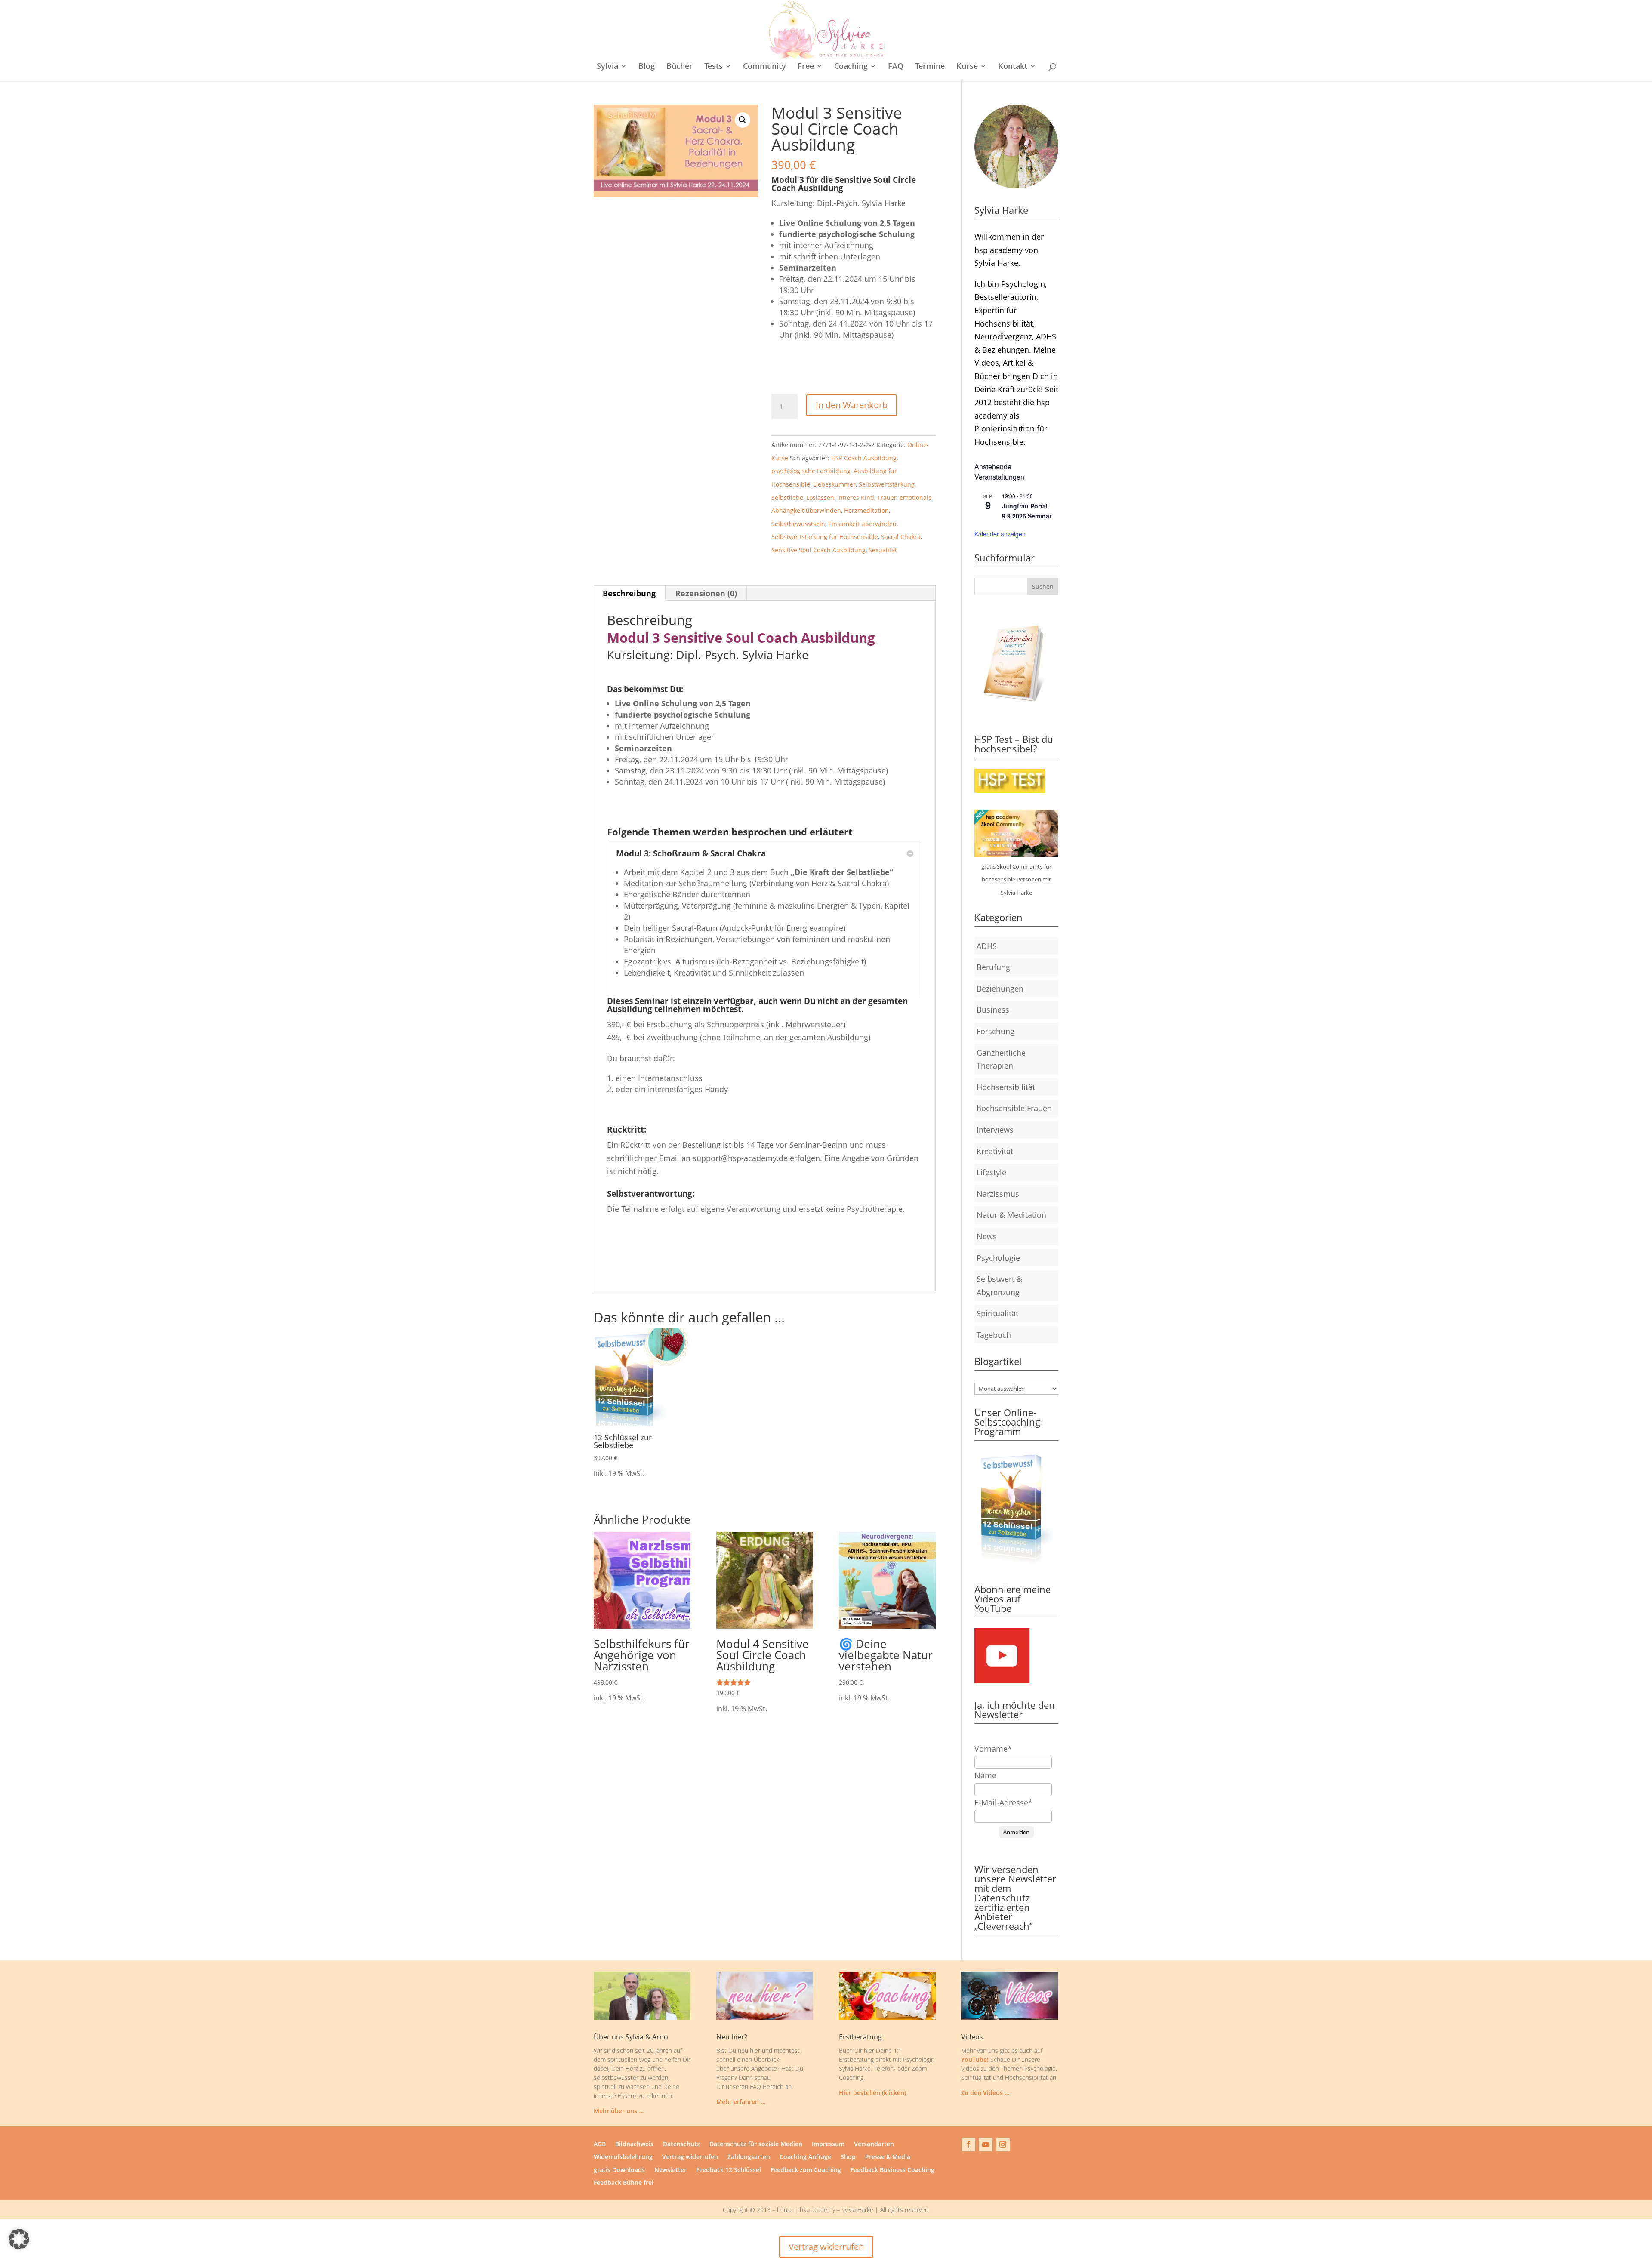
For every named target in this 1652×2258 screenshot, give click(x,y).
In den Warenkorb (852, 405)
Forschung (996, 1031)
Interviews (995, 1130)
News (987, 1236)
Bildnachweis (634, 2144)
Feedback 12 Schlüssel (729, 2170)
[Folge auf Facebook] (968, 2144)
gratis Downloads (619, 2170)
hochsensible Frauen (1014, 1108)
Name (985, 1775)
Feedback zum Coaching (806, 2170)
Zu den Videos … (985, 2093)
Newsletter (670, 2170)
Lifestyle (991, 1172)
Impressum (828, 2144)
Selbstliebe (787, 497)
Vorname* (993, 1749)
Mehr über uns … (619, 2111)
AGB (600, 2144)
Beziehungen (1000, 989)
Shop (848, 2157)
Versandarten (874, 2144)
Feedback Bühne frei (624, 2183)
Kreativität (995, 1151)
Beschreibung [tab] (629, 593)
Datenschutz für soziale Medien (756, 2144)
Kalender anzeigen (1000, 534)
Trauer (887, 497)
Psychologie (998, 1258)
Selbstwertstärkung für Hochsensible (825, 537)
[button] (743, 120)
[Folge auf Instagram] (1003, 2144)
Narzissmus (998, 1194)
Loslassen (820, 497)
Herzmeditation (866, 510)
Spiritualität (997, 1313)
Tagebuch (994, 1335)
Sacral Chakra (901, 537)
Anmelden (1016, 1832)
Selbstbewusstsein (798, 524)
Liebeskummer (834, 484)
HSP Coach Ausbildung (864, 458)
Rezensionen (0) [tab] (706, 593)
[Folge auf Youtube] (986, 2144)
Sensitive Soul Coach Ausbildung (818, 550)
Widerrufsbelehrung (623, 2157)
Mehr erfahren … (741, 2102)
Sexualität (883, 550)
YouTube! (975, 2059)
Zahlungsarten (749, 2157)
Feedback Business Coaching (892, 2170)
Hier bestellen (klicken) (872, 2093)
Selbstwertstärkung (887, 484)
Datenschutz (681, 2144)
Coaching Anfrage (805, 2157)
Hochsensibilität (1006, 1087)
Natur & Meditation (1011, 1215)
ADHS (987, 946)
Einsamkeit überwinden (862, 524)
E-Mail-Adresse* (1003, 1802)
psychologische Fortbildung (811, 471)
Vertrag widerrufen (690, 2157)
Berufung (993, 967)
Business (993, 1010)
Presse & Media (888, 2157)
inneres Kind (856, 497)
